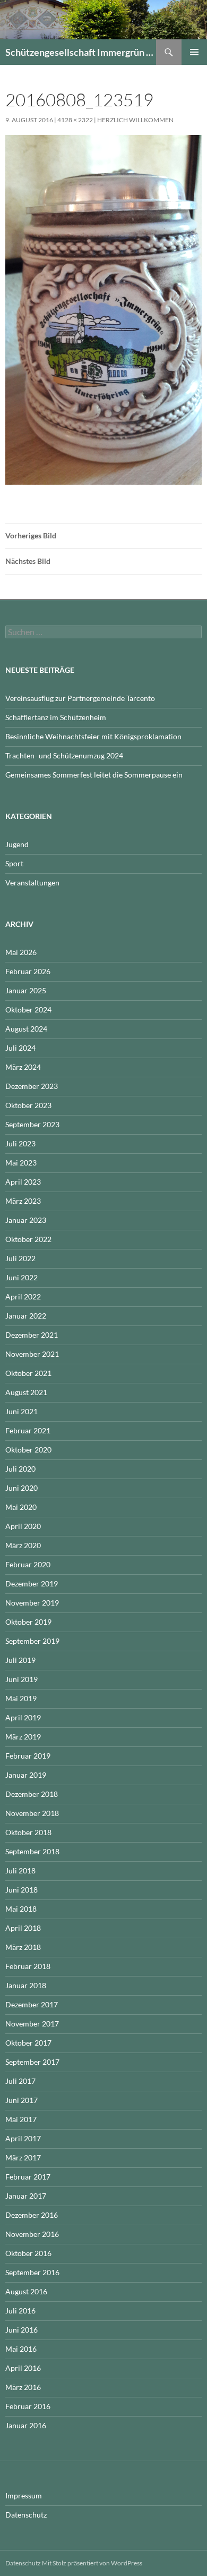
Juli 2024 (20, 1048)
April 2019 (23, 1717)
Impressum (24, 2495)
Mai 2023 (21, 1163)
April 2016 (23, 2368)
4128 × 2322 (75, 120)
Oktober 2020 (28, 1450)
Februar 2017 (28, 2177)
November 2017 (32, 2024)
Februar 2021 (28, 1430)
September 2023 (32, 1124)
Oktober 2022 (28, 1239)
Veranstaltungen (32, 882)
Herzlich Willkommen (135, 120)
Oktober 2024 (28, 1010)
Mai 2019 (21, 1698)
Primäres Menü (194, 52)
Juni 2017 (21, 2100)
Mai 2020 (21, 1507)
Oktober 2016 (28, 2253)
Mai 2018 (21, 1909)
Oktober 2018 (28, 1832)
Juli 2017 (20, 2081)
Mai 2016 (21, 2349)
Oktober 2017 (28, 2043)
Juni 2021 (21, 1411)
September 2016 (32, 2272)
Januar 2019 (26, 1775)
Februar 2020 (28, 1564)
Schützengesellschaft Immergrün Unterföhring (81, 52)
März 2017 (23, 2157)
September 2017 (32, 2062)
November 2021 (32, 1354)
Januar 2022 (26, 1316)
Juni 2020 (21, 1488)
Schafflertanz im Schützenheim (56, 717)
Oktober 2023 (28, 1105)
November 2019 (32, 1603)
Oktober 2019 (28, 1622)
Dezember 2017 (32, 2004)
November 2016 (32, 2234)
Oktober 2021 (28, 1373)
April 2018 (23, 1928)
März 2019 (23, 1737)
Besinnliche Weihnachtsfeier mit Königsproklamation (93, 736)
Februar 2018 (28, 1966)
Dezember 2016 (32, 2215)
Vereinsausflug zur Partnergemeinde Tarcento (80, 698)
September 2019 (32, 1641)
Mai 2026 (21, 952)
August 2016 (26, 2291)
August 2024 (26, 1029)
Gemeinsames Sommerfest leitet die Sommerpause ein (94, 775)
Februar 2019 (28, 1756)
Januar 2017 (26, 2196)
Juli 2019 (20, 1660)
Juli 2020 (20, 1469)
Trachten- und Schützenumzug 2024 (64, 755)
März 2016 (23, 2387)
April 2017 (23, 2138)
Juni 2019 (21, 1679)
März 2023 (23, 1201)
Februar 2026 (28, 971)
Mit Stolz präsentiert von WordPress (92, 2563)
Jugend (17, 844)
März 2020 (23, 1545)
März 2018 (23, 1947)
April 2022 (23, 1297)
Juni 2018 (21, 1890)
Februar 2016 (28, 2406)
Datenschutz (26, 2515)
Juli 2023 (20, 1143)
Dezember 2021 (32, 1335)
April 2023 (23, 1182)
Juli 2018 (20, 1870)
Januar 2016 (26, 2425)
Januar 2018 (26, 1985)
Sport (14, 863)
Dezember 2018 (32, 1794)
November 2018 (32, 1813)
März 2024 (23, 1067)
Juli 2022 (20, 1258)
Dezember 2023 (32, 1086)
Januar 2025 (26, 990)
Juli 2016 (20, 2311)
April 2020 (23, 1526)
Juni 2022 (21, 1277)
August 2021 (26, 1392)
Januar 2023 (26, 1220)
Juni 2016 (21, 2330)
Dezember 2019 (32, 1583)
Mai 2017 (21, 2119)
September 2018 (32, 1851)
